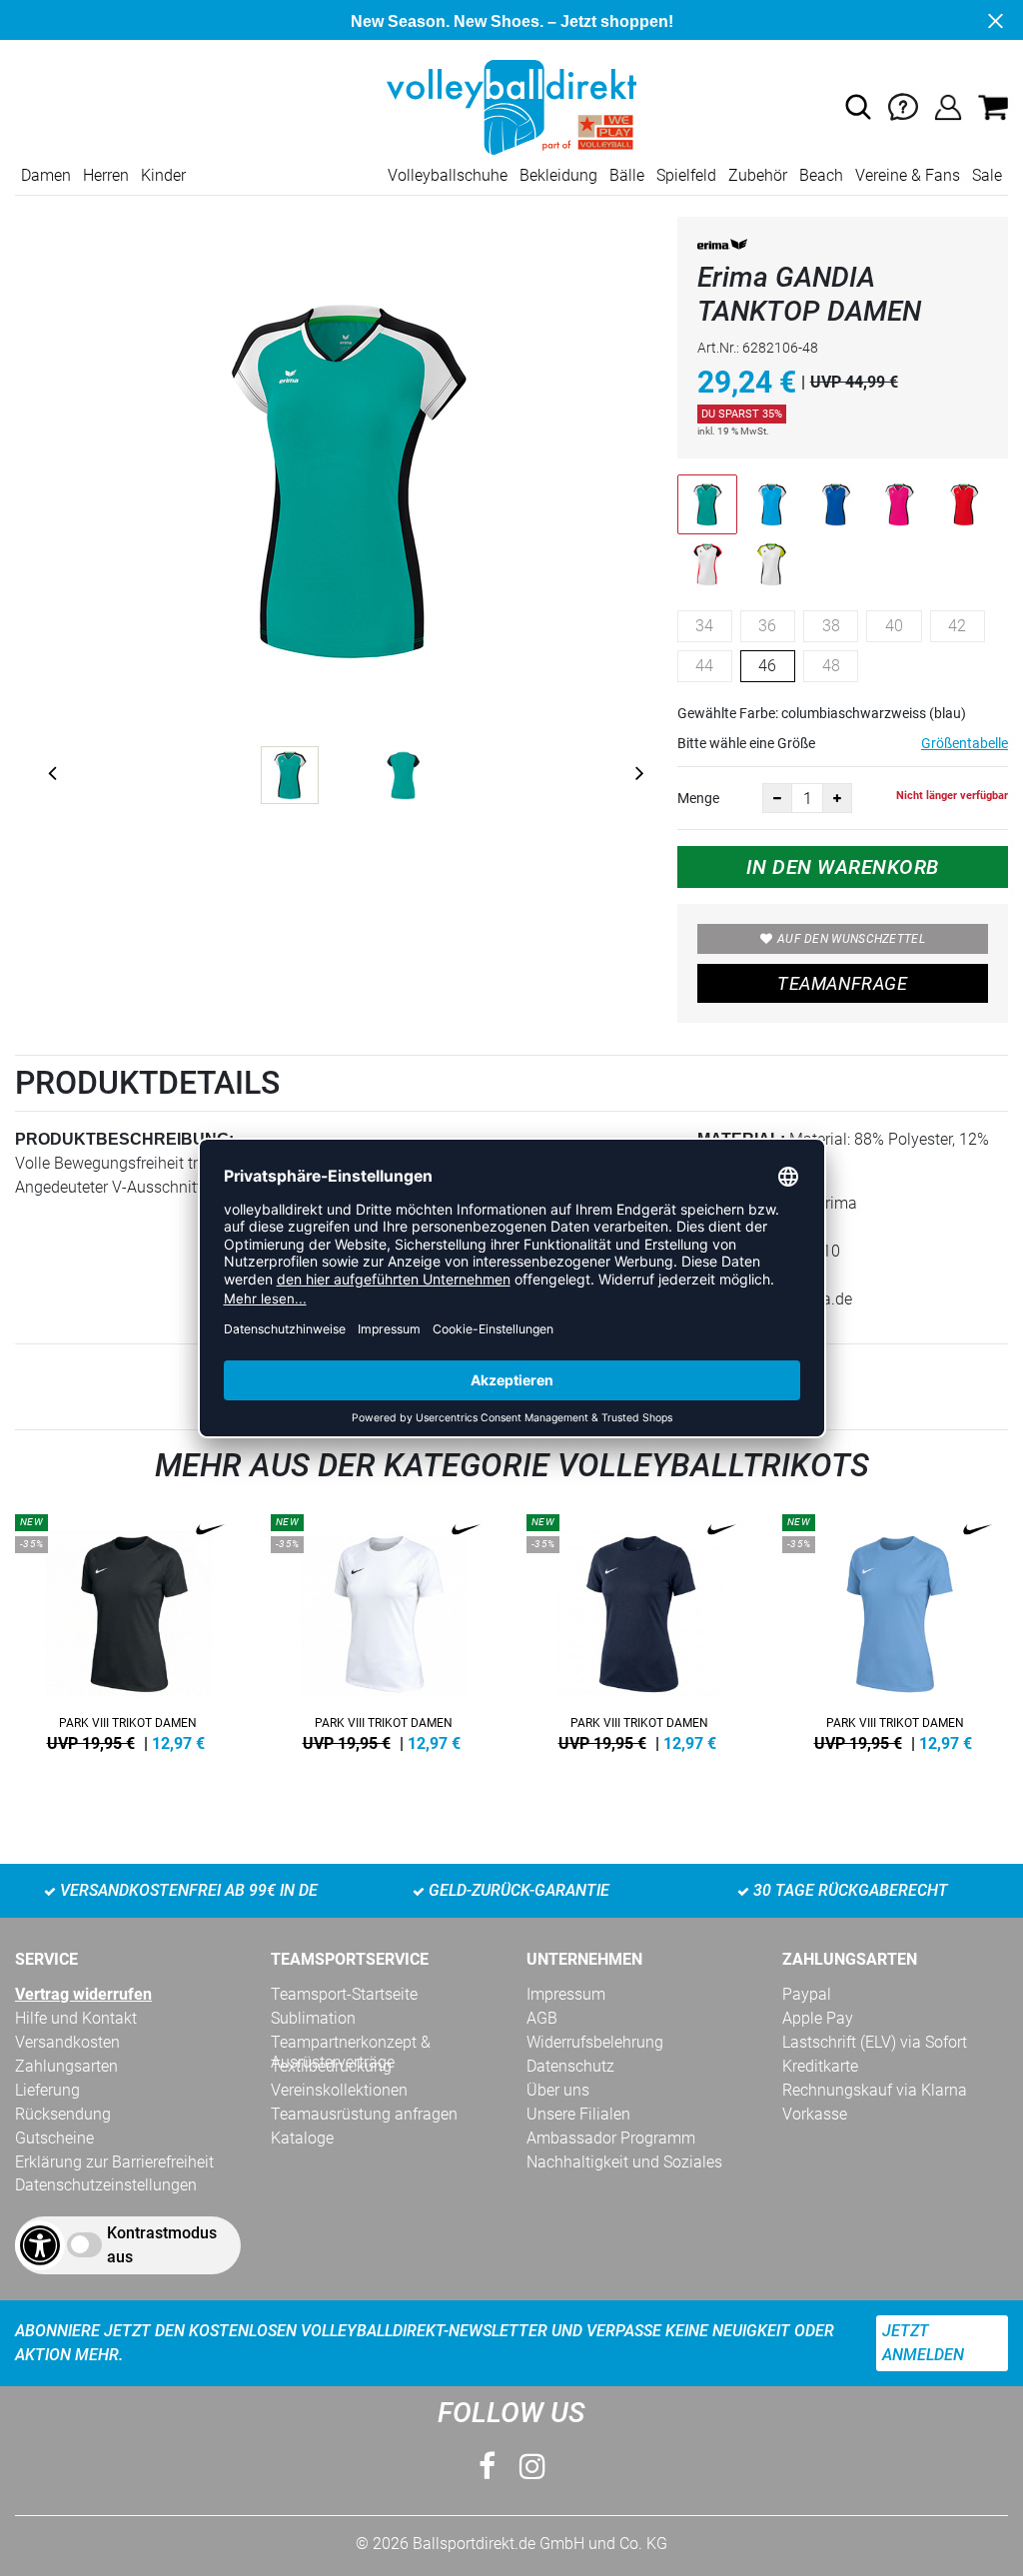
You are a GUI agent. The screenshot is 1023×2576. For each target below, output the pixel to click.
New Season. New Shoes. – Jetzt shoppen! (512, 21)
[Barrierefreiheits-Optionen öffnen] (40, 2245)
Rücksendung (63, 2114)
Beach (821, 175)
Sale (987, 175)
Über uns (558, 2090)
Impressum (566, 1994)
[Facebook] (487, 2467)
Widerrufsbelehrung (595, 2042)
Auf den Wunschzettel (851, 939)
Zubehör (758, 175)
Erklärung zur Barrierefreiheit (114, 2162)
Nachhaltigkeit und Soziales (624, 2162)
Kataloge (302, 2138)
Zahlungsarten (66, 2066)
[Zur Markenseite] (722, 248)
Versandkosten (67, 2042)
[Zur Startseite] (511, 106)
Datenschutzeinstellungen (106, 2185)
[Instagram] (532, 2467)
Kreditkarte (820, 2066)
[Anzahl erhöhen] (837, 798)
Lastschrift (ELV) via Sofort (875, 2042)
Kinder (163, 175)
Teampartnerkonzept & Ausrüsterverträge (351, 2043)
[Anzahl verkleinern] (777, 798)
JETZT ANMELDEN (923, 2343)
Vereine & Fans (908, 175)
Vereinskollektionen (339, 2090)
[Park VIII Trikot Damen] (128, 1629)
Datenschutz (570, 2066)
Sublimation (313, 2018)
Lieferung (47, 2090)
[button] (858, 107)
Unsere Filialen (578, 2114)
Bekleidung (558, 175)
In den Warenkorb (843, 867)
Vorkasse (815, 2114)
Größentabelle (965, 743)
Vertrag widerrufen (83, 1994)
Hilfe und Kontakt (76, 2018)
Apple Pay (818, 2018)
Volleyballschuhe (448, 175)
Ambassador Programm (611, 2138)
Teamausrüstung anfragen (364, 2114)
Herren (106, 175)
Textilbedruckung (331, 2066)
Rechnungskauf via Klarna (875, 2090)
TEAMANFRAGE (842, 983)
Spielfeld (686, 175)
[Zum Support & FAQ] (903, 106)
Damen (46, 175)
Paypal (807, 1994)
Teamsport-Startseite (344, 1994)
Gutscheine (54, 2138)
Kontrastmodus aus (162, 2245)
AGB (542, 2018)
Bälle (627, 175)
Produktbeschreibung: (124, 1139)
